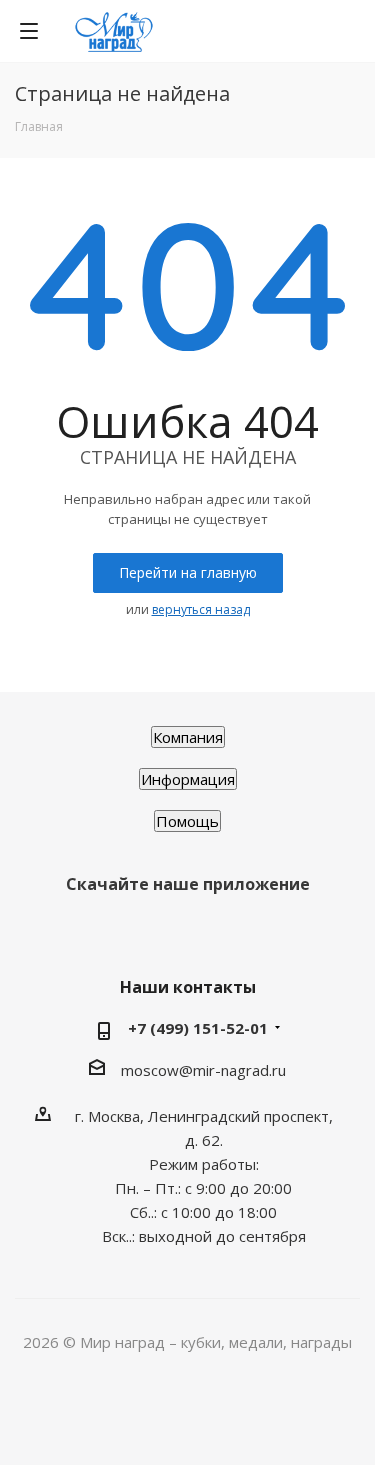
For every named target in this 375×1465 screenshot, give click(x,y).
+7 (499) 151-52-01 (198, 1028)
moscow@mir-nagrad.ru (203, 1070)
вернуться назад (201, 609)
